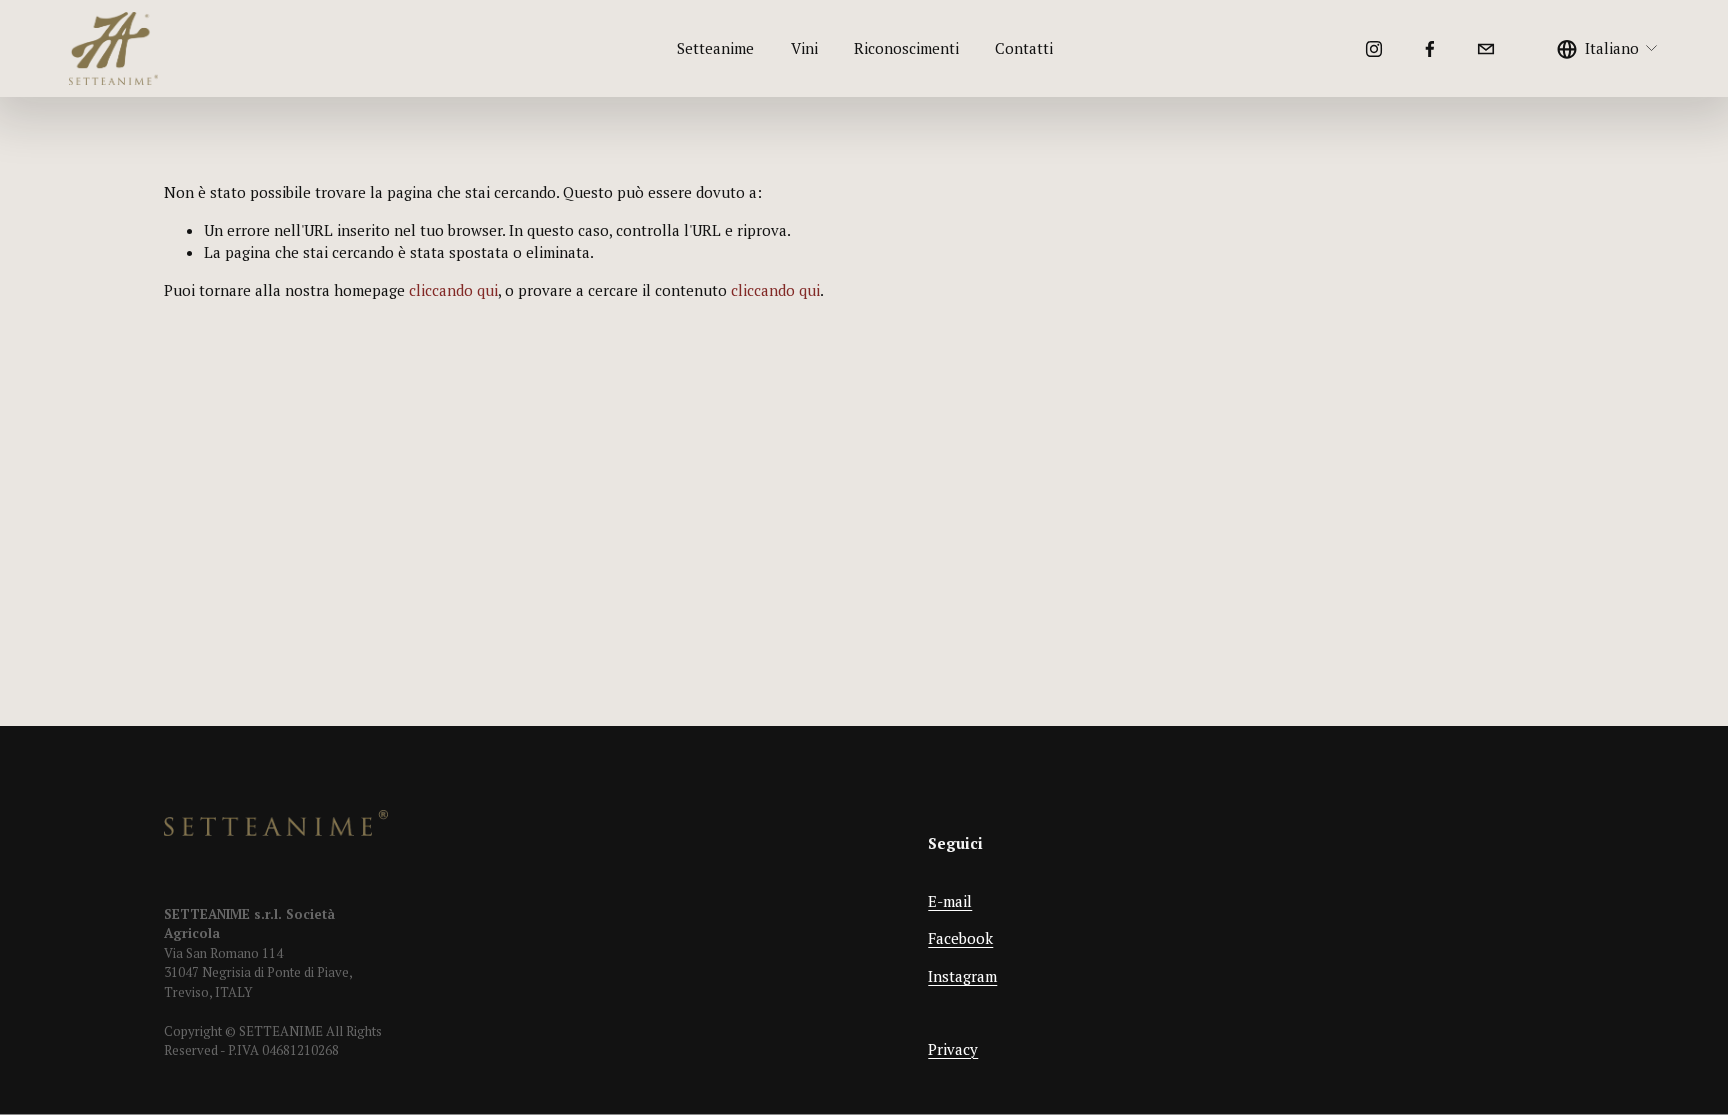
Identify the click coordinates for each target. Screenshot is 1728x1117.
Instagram (962, 976)
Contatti (1024, 48)
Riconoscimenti (906, 48)
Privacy (953, 1049)
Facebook (960, 938)
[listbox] (1608, 49)
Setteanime (715, 48)
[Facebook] (1430, 49)
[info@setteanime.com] (1486, 49)
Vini (804, 48)
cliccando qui (453, 290)
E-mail (950, 901)
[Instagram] (1374, 49)
